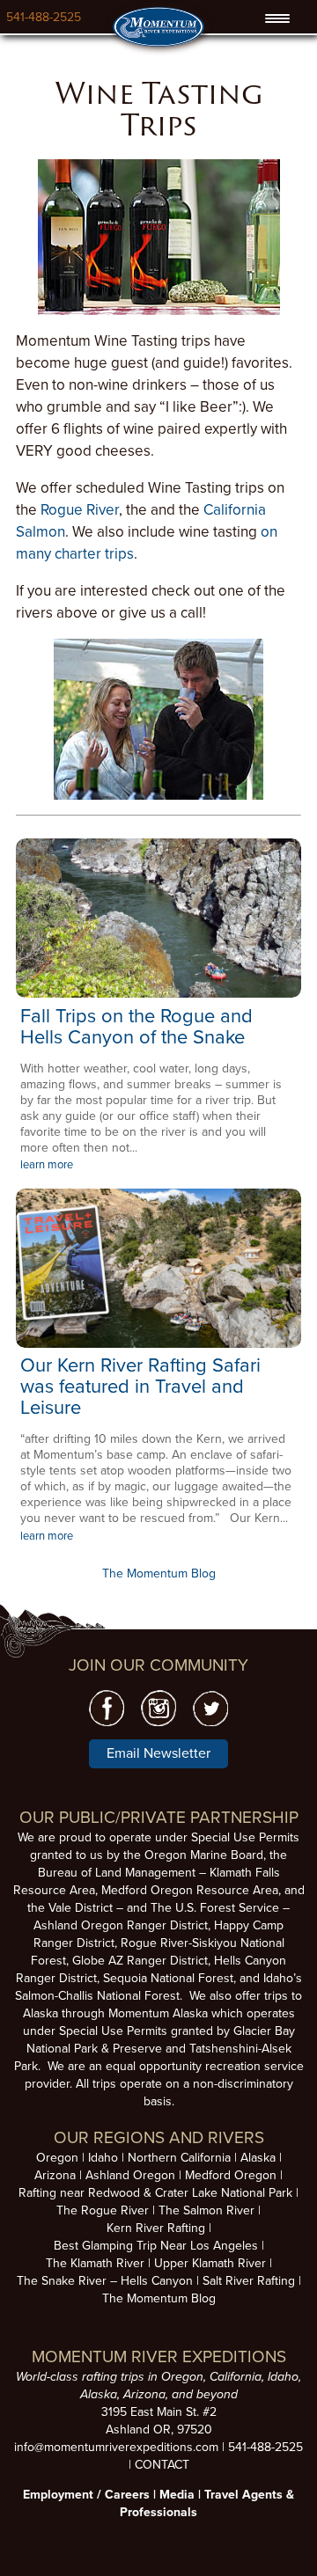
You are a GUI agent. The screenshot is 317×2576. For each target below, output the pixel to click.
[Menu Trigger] (277, 18)
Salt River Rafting (249, 2281)
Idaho (103, 2158)
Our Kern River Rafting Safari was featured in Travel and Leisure (140, 1387)
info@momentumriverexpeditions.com (116, 2447)
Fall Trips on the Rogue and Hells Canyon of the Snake (136, 1027)
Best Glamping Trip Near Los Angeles (156, 2246)
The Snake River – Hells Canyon (105, 2281)
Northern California (179, 2158)
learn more (47, 1165)
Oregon (57, 2158)
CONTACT (162, 2465)
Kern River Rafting (156, 2228)
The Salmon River (206, 2210)
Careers (127, 2495)
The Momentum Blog (159, 1573)
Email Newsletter (158, 1753)
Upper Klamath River (210, 2263)
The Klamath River (95, 2263)
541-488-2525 (44, 17)
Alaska (258, 2158)
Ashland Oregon (130, 2175)
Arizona (55, 2175)
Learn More (159, 918)
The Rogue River (103, 2210)
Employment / (64, 2495)
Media (177, 2495)
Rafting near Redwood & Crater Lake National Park (155, 2193)
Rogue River (80, 510)
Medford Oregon (231, 2175)
